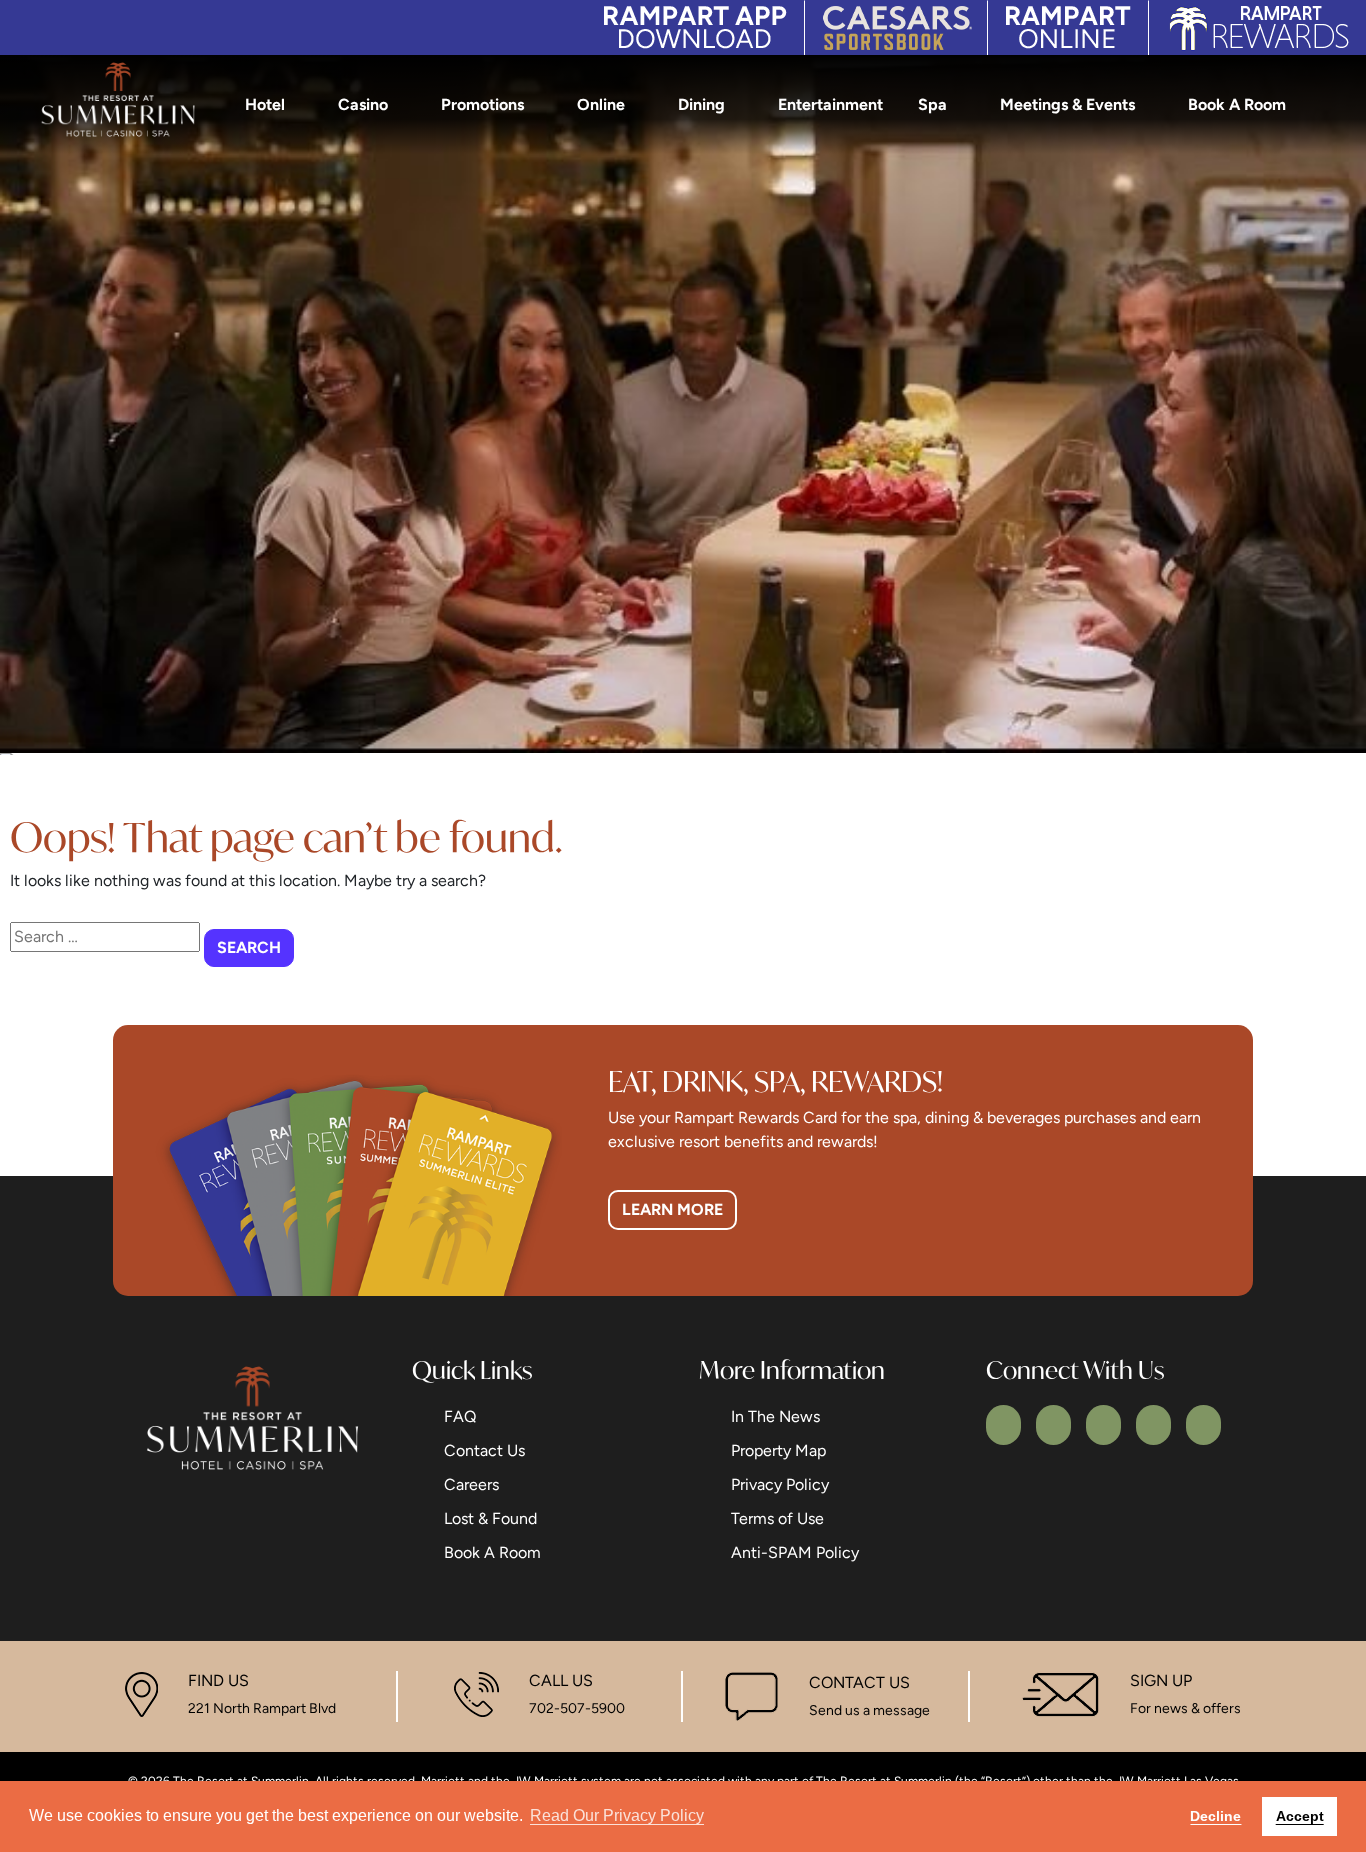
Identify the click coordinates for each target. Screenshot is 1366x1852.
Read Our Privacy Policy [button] (617, 1815)
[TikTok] (1203, 1425)
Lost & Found (490, 1518)
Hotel (265, 104)
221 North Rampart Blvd (262, 1708)
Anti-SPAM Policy (795, 1552)
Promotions (482, 104)
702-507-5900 (577, 1708)
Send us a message (869, 1710)
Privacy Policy (780, 1484)
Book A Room (1237, 104)
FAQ (460, 1416)
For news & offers (1185, 1708)
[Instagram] (1103, 1425)
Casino (363, 104)
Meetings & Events (1067, 104)
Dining (701, 104)
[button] (1335, 105)
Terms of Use (777, 1518)
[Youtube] (1153, 1425)
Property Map (778, 1450)
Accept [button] (1300, 1816)
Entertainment (830, 104)
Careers (471, 1484)
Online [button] (601, 104)
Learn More (672, 1209)
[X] (1053, 1425)
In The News (775, 1416)
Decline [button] (1215, 1816)
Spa (932, 104)
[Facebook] (1003, 1425)
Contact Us (484, 1450)
